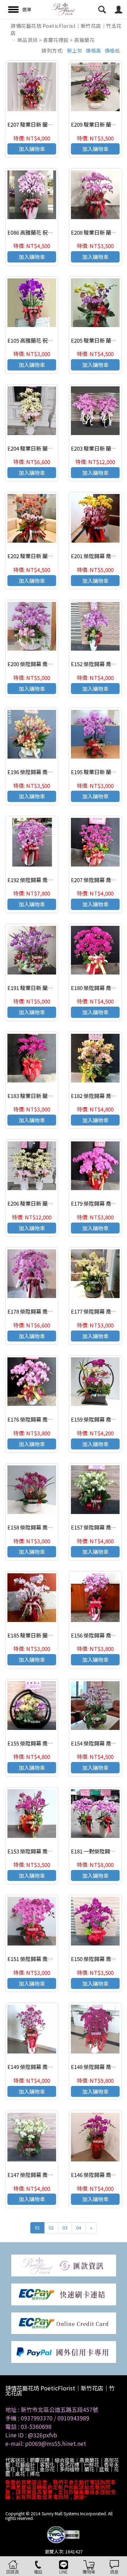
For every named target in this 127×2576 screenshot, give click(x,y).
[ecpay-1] (64, 2322)
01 (37, 2228)
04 (79, 2228)
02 (51, 2228)
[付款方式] (64, 2265)
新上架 (75, 50)
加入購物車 (32, 149)
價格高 (93, 50)
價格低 (113, 50)
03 (65, 2228)
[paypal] (64, 2351)
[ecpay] (64, 2294)
